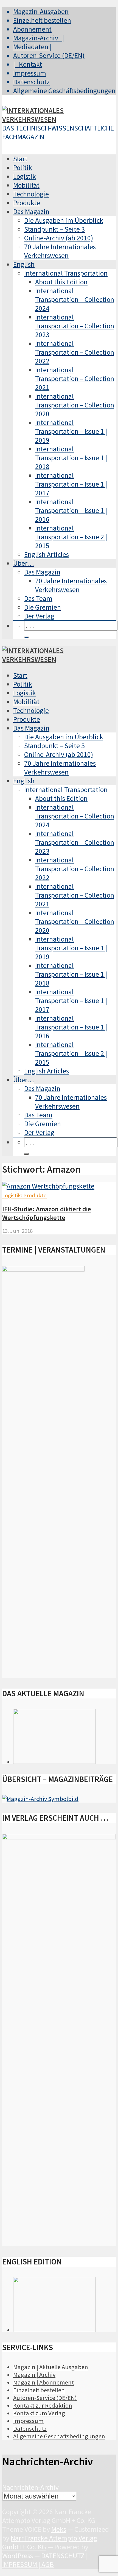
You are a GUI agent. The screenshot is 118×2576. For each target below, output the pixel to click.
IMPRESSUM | (22, 2564)
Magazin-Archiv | (39, 38)
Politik (23, 168)
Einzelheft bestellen (42, 20)
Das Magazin (31, 212)
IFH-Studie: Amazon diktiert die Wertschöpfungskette (47, 1213)
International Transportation (66, 273)
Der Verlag (39, 616)
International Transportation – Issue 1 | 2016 (71, 510)
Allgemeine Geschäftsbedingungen (64, 91)
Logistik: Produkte (24, 1195)
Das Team (38, 598)
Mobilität (26, 185)
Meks (59, 2529)
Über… (24, 563)
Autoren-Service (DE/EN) (49, 55)
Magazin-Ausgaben (41, 12)
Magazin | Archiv (34, 2375)
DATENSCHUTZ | (64, 2556)
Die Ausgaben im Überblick (64, 220)
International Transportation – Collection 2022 (75, 352)
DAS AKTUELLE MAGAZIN (43, 1694)
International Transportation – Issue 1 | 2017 (71, 484)
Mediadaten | (32, 47)
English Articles (47, 554)
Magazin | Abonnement (43, 2382)
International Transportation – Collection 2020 (75, 405)
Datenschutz (31, 82)
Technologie (31, 194)
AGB (48, 2564)
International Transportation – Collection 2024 (75, 299)
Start (20, 159)
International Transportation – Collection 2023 (75, 326)
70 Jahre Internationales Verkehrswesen (60, 251)
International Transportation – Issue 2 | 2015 (71, 537)
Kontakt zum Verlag (39, 2413)
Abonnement (32, 29)
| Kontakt (28, 64)
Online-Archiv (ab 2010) (59, 238)
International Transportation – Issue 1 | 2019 (71, 431)
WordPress (18, 2556)
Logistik (25, 176)
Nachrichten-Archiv (30, 2487)
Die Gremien (43, 607)
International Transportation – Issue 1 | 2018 (71, 458)
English (24, 264)
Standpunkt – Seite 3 (54, 229)
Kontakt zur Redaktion (43, 2405)
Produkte (27, 203)
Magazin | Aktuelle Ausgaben (51, 2367)
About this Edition (61, 282)
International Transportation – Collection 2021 (75, 379)
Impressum (30, 73)
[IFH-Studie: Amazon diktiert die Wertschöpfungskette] (48, 1186)
